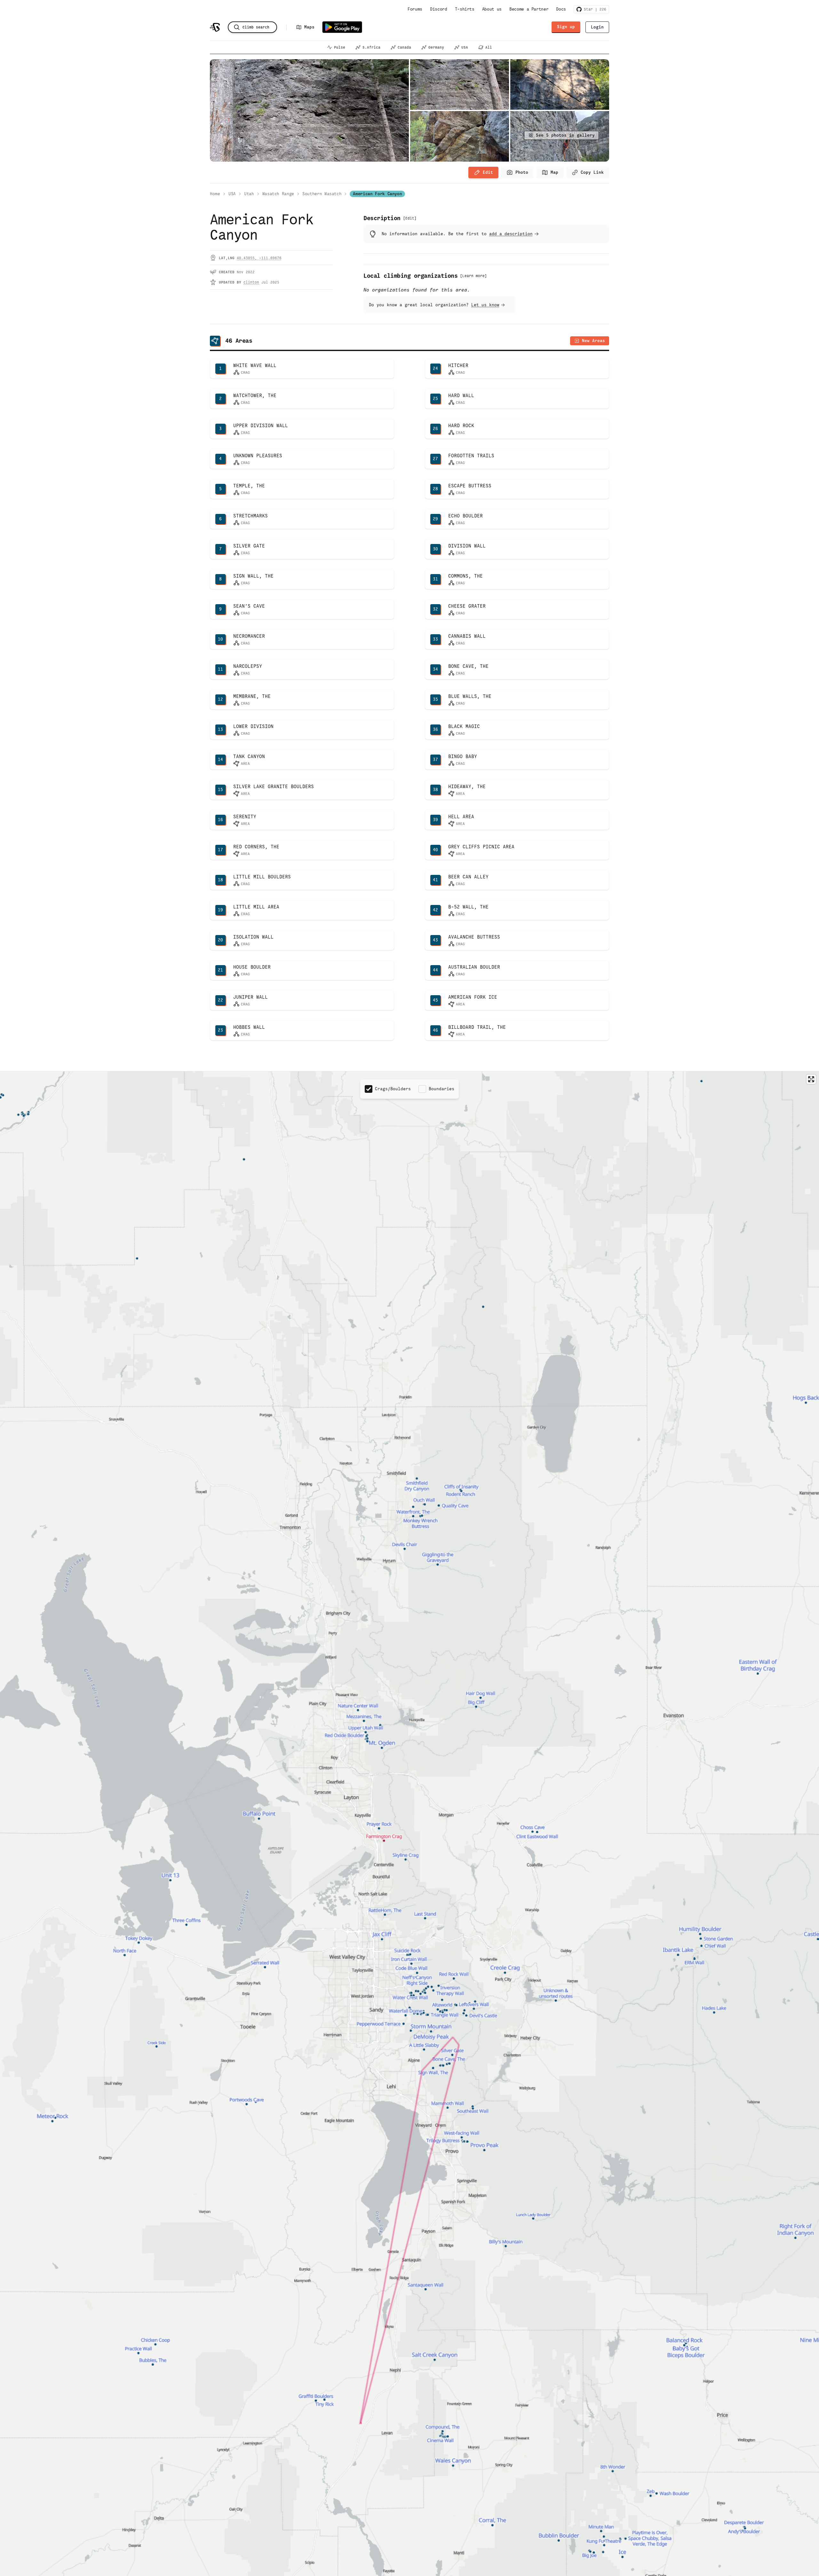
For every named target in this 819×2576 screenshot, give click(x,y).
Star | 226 (594, 9)
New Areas (593, 341)
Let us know (485, 305)
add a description (511, 234)
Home (215, 194)
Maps (309, 27)
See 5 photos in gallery (565, 135)
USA (465, 47)
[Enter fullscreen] (811, 1079)
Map (554, 172)
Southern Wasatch (322, 194)
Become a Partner (529, 9)
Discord (439, 9)
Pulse (340, 47)
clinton (251, 282)
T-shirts (465, 9)
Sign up (566, 27)
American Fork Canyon (377, 194)
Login (597, 27)
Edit (488, 172)
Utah (249, 194)
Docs (561, 9)
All (489, 47)
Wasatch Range (278, 194)
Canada (404, 47)
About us (492, 9)
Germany (436, 47)
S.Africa (371, 47)
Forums (415, 9)
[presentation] (517, 172)
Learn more (473, 276)
